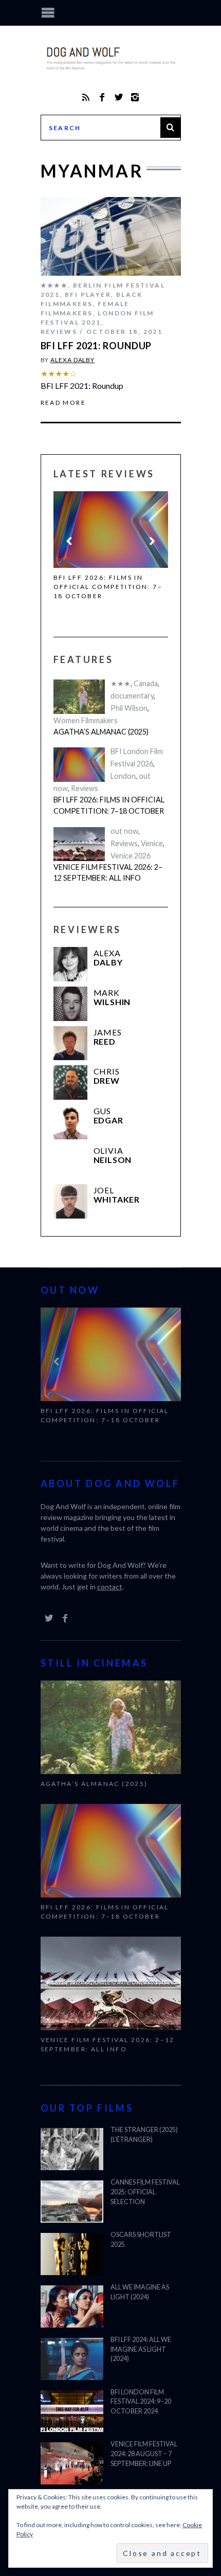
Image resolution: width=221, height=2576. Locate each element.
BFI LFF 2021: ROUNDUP (96, 346)
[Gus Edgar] (71, 1122)
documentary (132, 696)
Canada (146, 683)
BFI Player (88, 294)
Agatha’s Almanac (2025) (101, 732)
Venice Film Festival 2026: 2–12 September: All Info (108, 873)
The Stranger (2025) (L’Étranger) (144, 2135)
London (123, 776)
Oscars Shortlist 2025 (141, 2240)
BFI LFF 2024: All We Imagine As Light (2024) (141, 2349)
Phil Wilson (129, 708)
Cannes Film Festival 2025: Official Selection (145, 2192)
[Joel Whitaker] (71, 1201)
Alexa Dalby (72, 360)
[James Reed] (71, 1043)
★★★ (121, 683)
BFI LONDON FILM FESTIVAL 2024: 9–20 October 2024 (141, 2402)
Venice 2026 (131, 856)
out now (124, 831)
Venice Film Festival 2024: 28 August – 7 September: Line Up (144, 2454)
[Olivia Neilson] (71, 1162)
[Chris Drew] (71, 1083)
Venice (152, 843)
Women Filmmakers (86, 720)
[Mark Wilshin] (71, 1004)
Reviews (59, 332)
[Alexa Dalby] (71, 964)
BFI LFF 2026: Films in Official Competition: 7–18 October (108, 587)
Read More (63, 403)
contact (110, 1587)
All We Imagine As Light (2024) (140, 2292)
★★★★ (54, 285)
